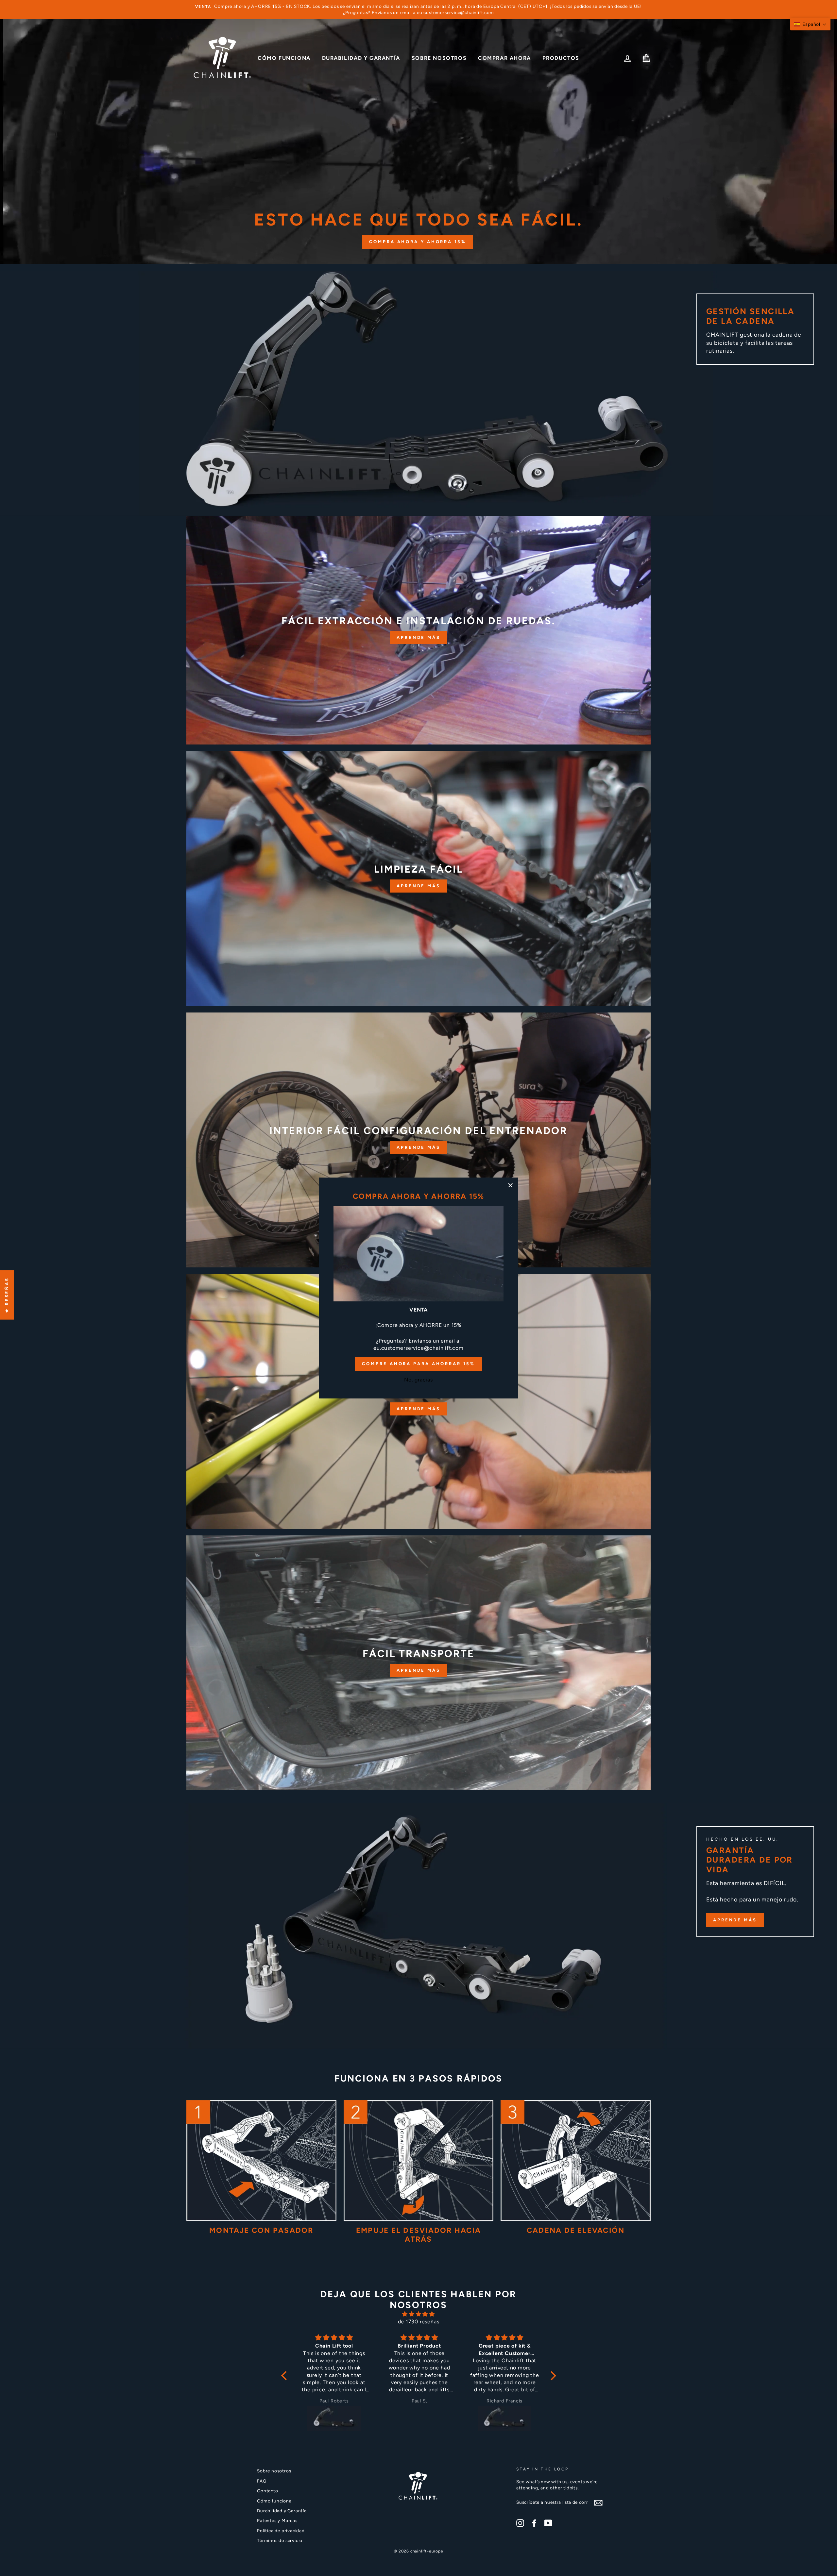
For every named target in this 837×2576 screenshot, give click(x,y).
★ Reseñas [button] (7, 1295)
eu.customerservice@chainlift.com (418, 1348)
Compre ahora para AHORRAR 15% (418, 1364)
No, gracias (418, 1380)
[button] (810, 24)
